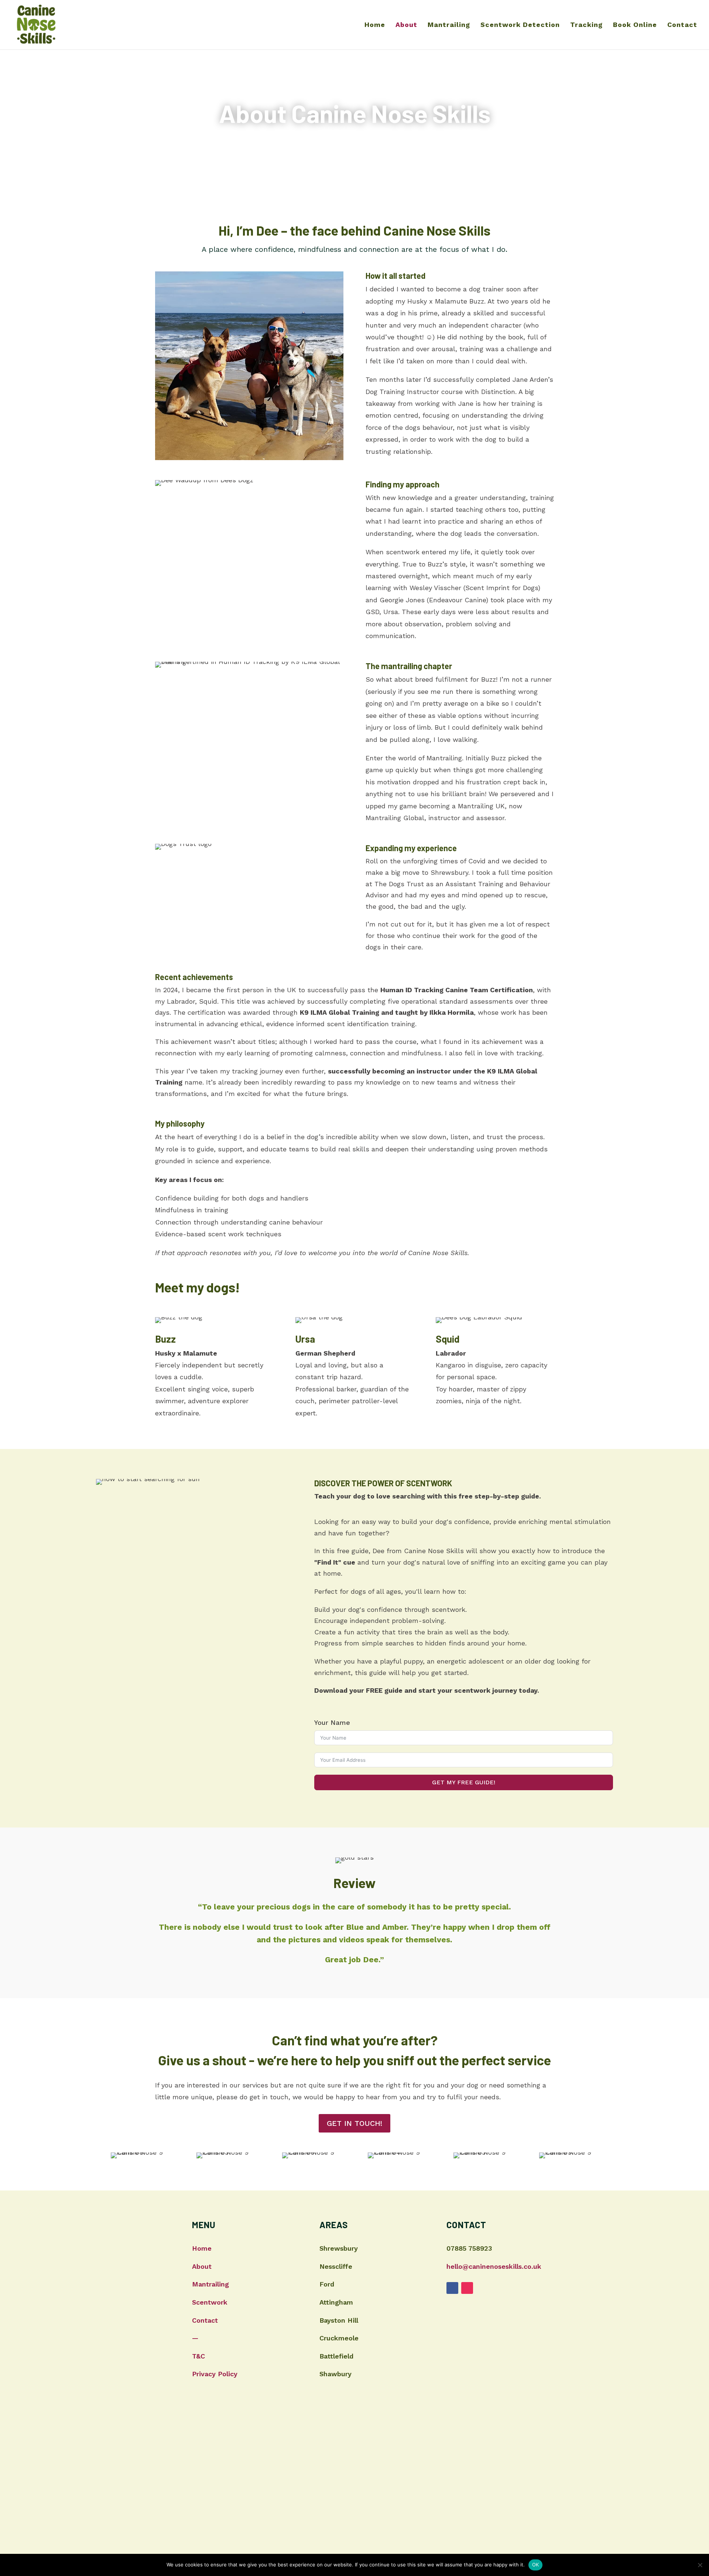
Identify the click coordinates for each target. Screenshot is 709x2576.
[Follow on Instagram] (467, 2288)
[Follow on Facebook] (452, 2288)
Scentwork (210, 2302)
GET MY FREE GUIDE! (464, 1782)
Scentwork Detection (520, 25)
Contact (682, 25)
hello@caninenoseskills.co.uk (494, 2266)
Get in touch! (354, 2123)
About (406, 25)
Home (375, 25)
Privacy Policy (215, 2374)
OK (536, 2565)
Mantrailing (449, 25)
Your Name (332, 1722)
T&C (198, 2356)
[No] (700, 2565)
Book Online (635, 25)
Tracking (586, 25)
